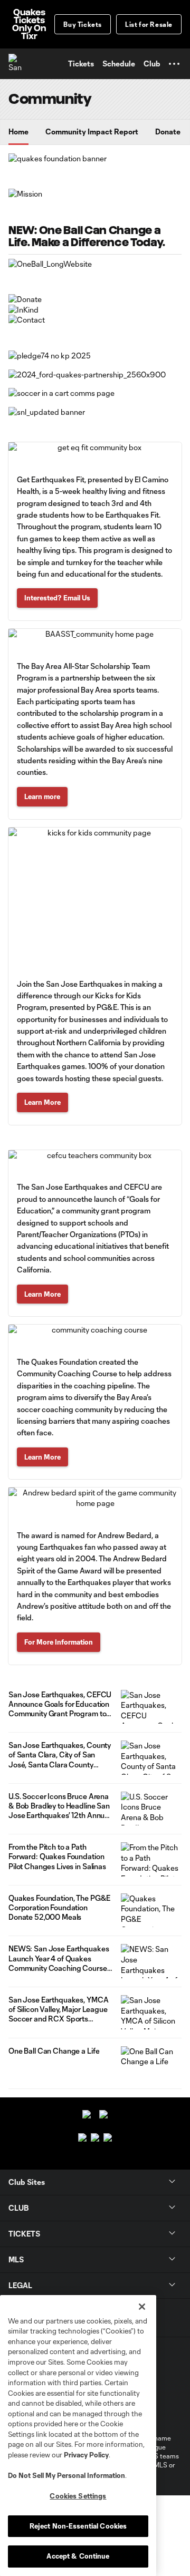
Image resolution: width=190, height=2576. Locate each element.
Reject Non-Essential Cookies (78, 2526)
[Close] (142, 2307)
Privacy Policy (86, 2455)
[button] (174, 64)
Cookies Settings (78, 2496)
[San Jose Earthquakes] (18, 64)
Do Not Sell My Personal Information (66, 2475)
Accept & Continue (78, 2556)
